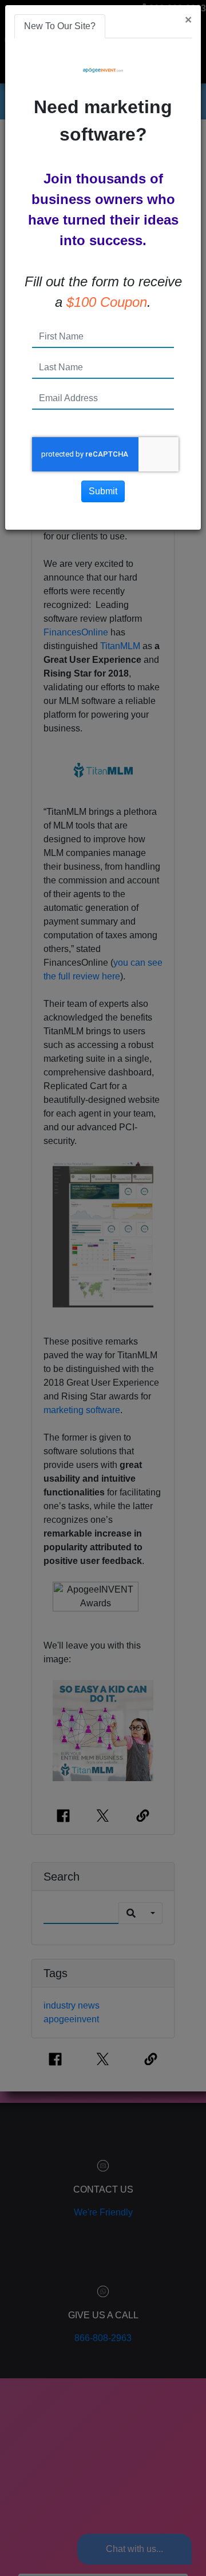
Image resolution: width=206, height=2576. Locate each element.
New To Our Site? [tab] (60, 26)
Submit (103, 491)
